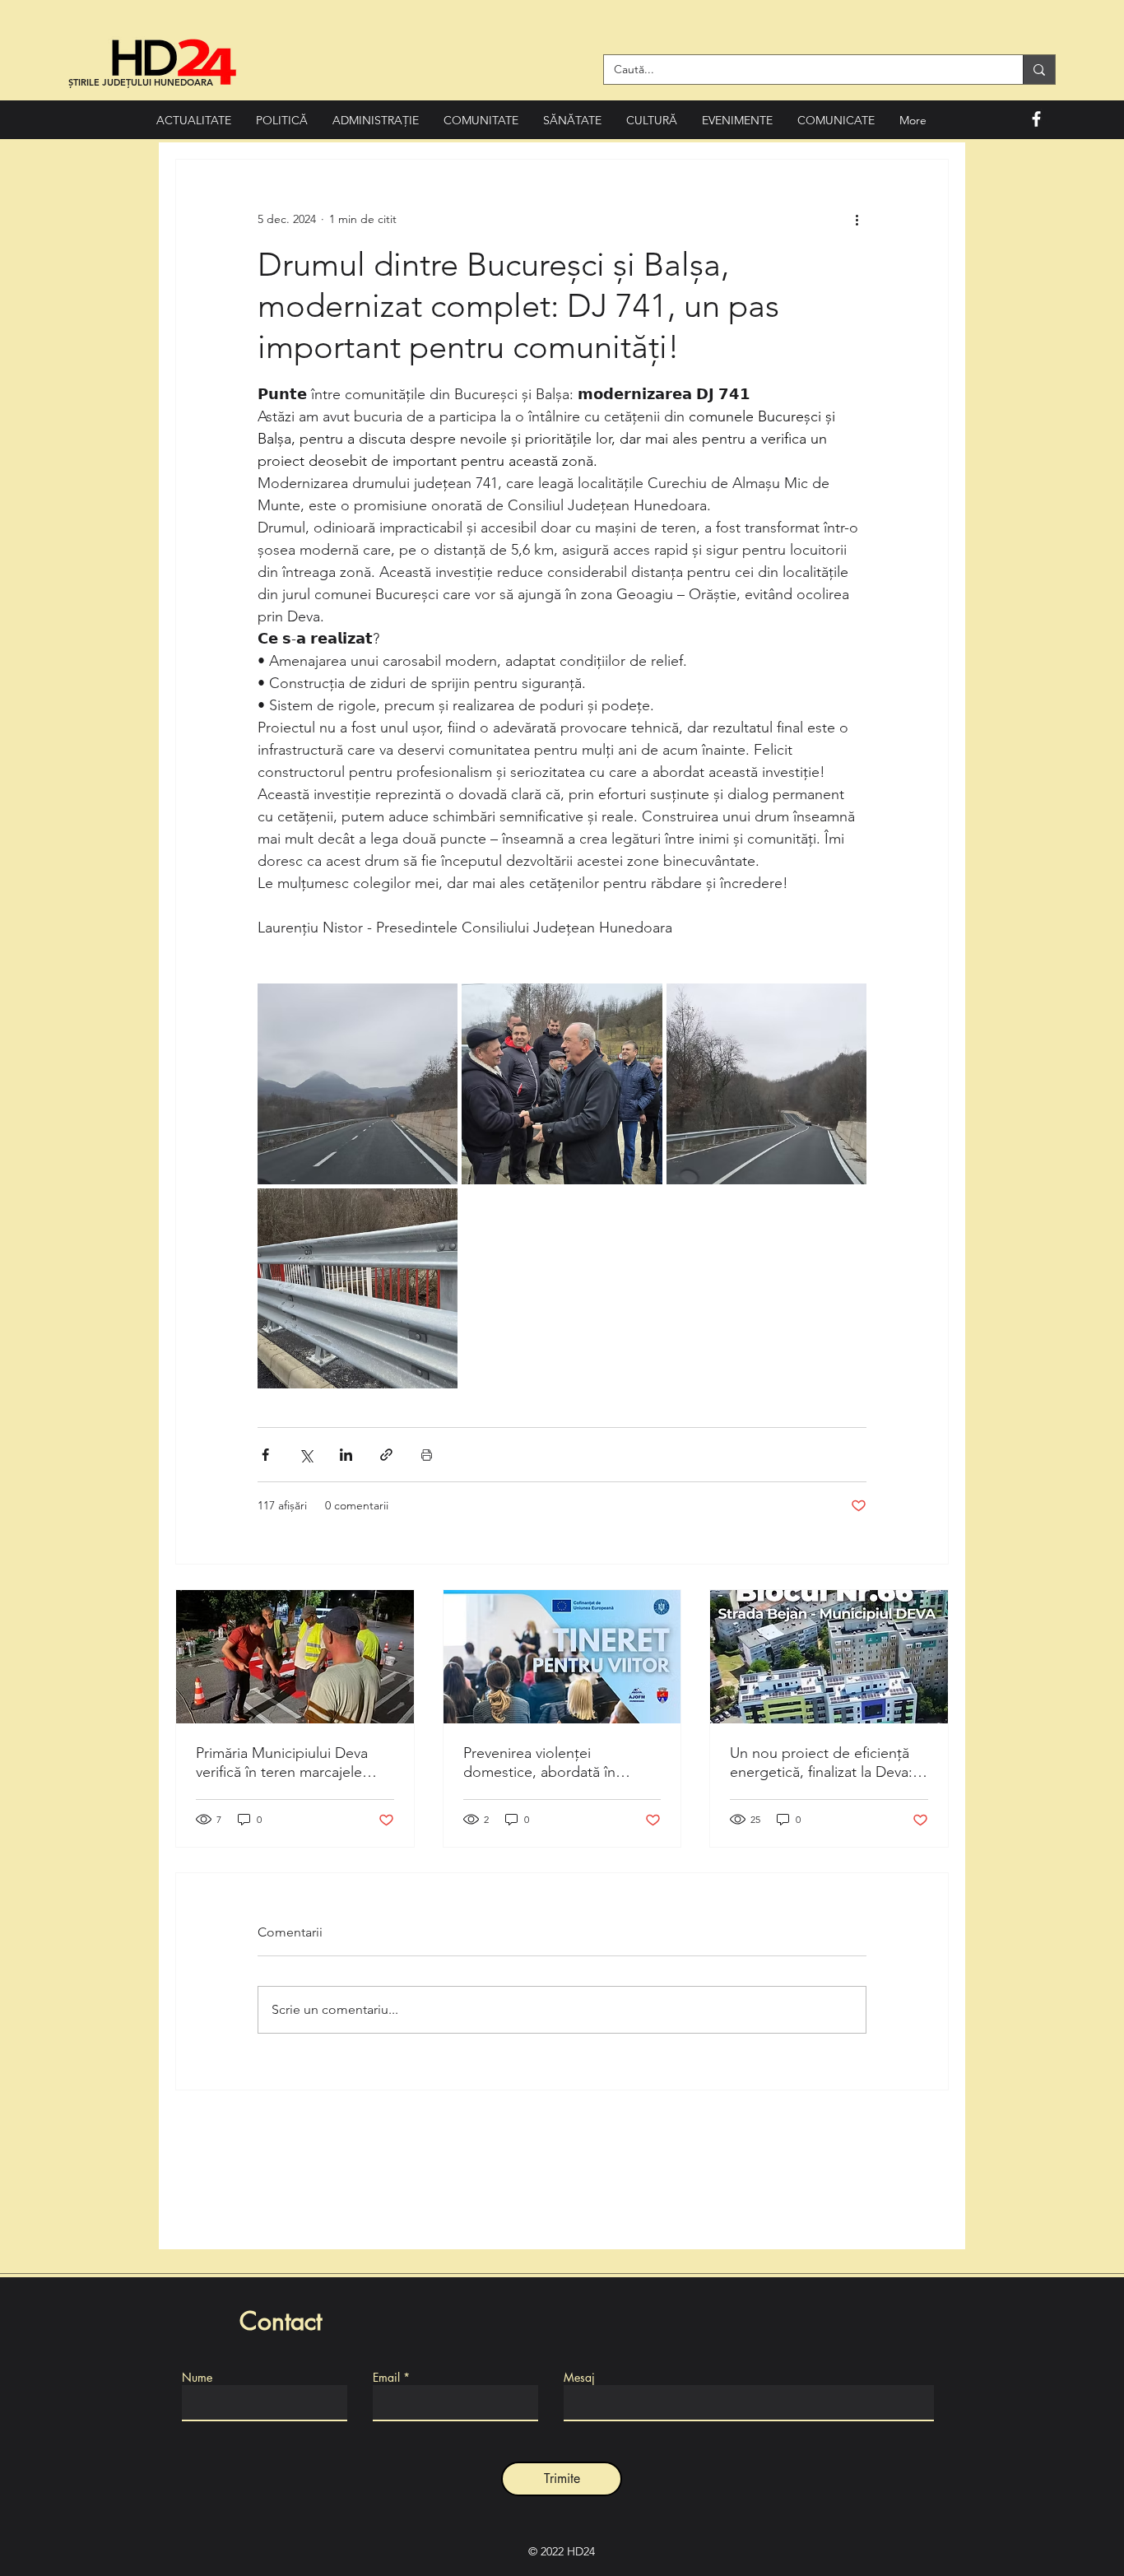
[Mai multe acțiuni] (857, 219)
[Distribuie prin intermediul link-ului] (386, 1455)
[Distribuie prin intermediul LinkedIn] (346, 1455)
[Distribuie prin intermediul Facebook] (265, 1455)
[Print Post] (427, 1455)
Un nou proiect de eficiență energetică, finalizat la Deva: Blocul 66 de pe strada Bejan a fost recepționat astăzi (823, 1762)
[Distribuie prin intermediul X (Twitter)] (306, 1455)
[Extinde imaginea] (358, 1083)
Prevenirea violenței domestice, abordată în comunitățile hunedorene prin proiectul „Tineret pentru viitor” (561, 1762)
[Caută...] (1039, 70)
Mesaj (579, 2378)
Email (386, 2378)
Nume (197, 2378)
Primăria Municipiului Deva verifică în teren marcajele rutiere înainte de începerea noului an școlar (286, 1762)
